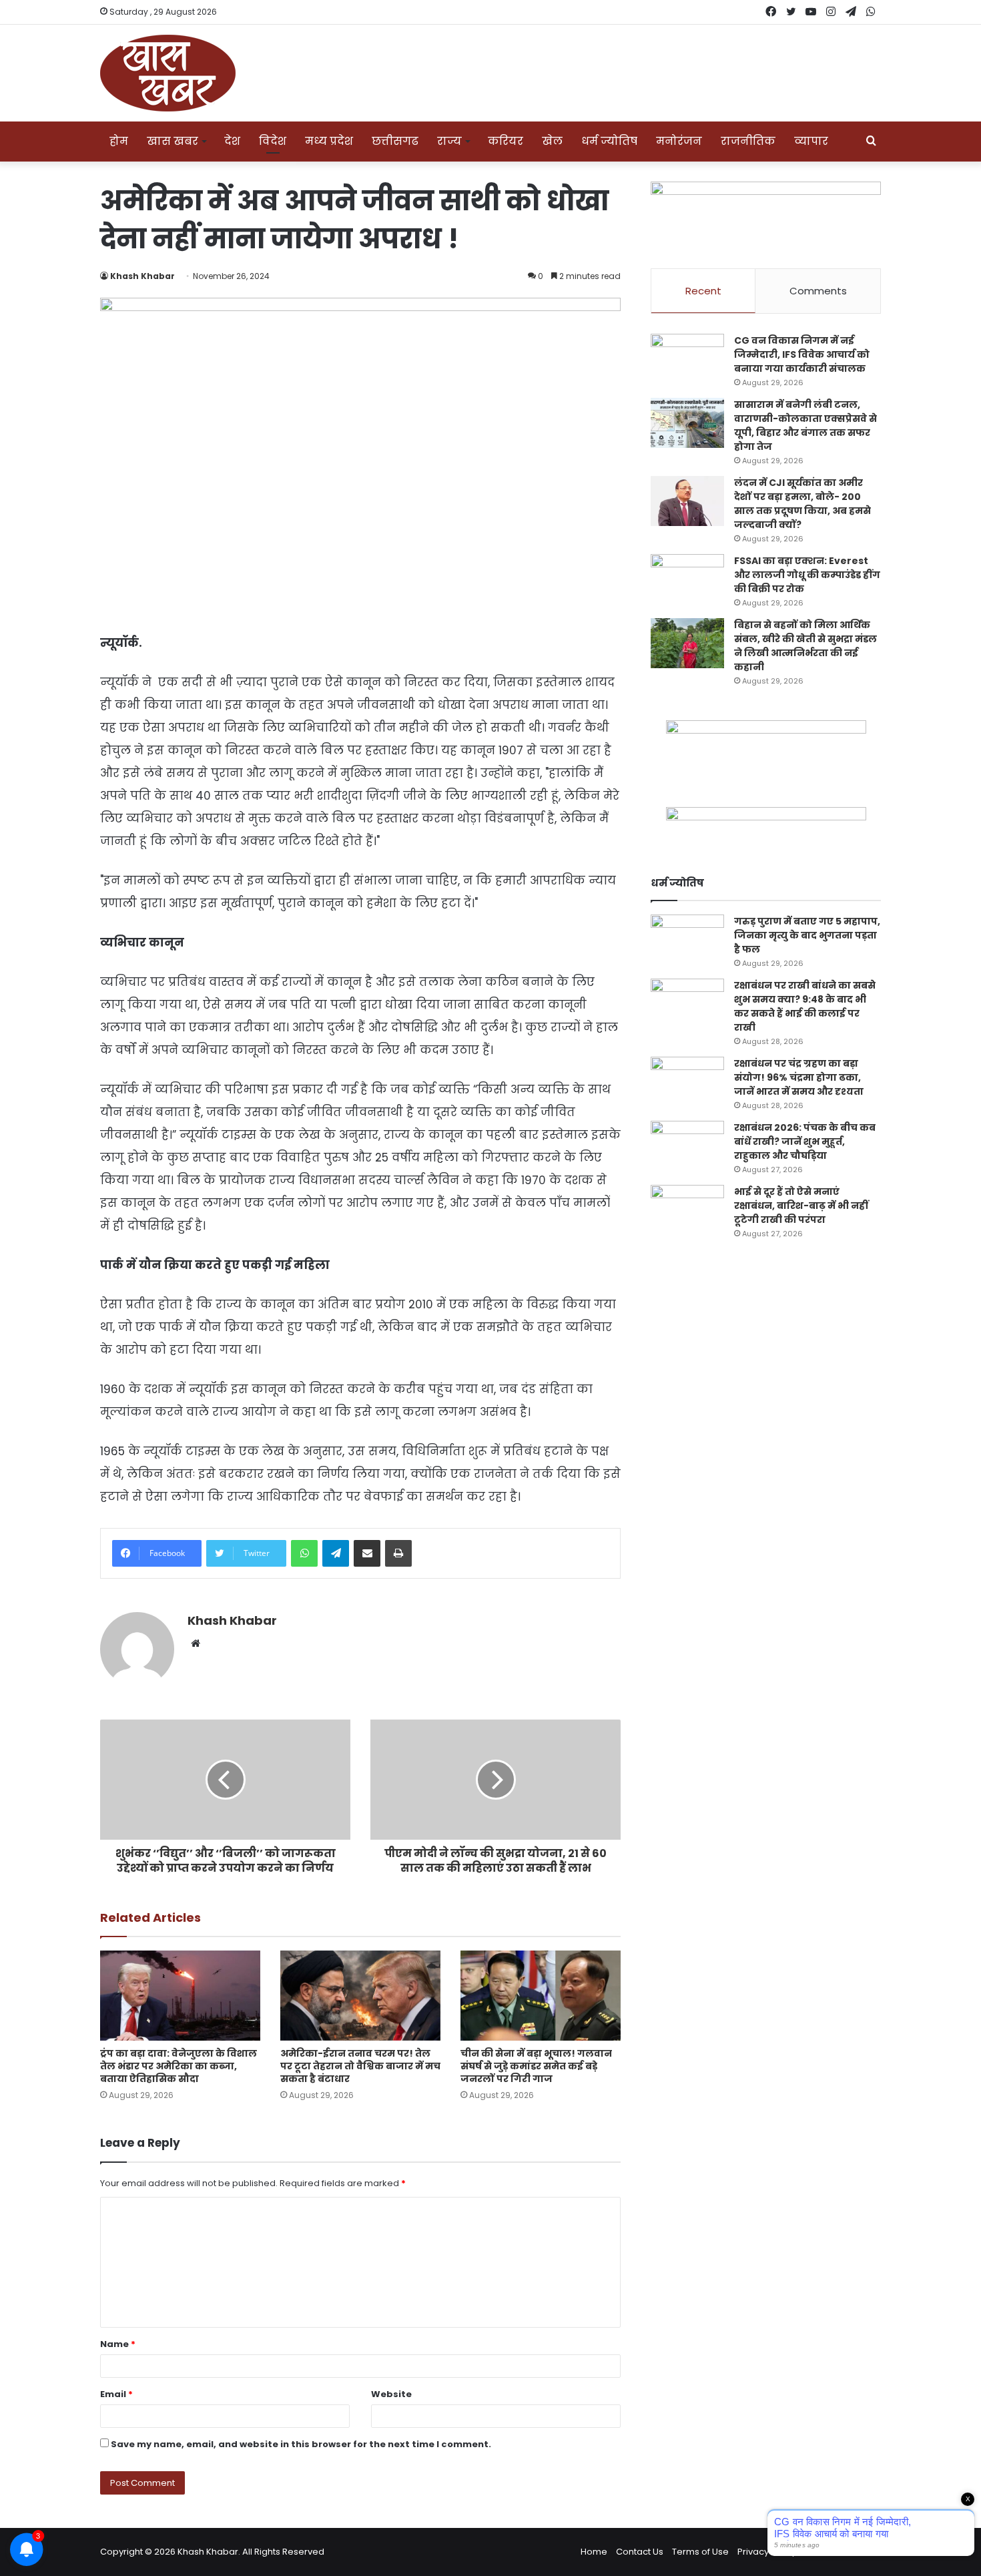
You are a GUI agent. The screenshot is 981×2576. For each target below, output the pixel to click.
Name (118, 2344)
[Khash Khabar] (168, 73)
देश (232, 141)
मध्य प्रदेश (329, 141)
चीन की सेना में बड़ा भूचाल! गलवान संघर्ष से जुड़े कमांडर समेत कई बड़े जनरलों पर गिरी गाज (536, 2066)
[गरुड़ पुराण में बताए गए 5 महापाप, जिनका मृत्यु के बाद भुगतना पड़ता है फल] (687, 940)
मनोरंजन (679, 141)
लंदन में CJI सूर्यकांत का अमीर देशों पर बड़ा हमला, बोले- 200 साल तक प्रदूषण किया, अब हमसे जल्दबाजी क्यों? (802, 504)
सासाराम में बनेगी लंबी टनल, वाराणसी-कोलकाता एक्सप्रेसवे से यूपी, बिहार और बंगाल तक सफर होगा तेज (805, 426)
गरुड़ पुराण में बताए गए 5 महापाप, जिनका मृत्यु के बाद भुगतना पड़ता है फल (807, 935)
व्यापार (811, 141)
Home (594, 2552)
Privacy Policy (767, 2552)
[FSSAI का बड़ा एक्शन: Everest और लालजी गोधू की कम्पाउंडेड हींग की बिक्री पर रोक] (687, 579)
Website (391, 2394)
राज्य (449, 141)
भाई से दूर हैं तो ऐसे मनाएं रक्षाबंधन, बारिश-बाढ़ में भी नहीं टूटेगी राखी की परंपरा (801, 1206)
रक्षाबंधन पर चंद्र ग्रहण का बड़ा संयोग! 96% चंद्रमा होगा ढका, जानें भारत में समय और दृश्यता (799, 1077)
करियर (506, 141)
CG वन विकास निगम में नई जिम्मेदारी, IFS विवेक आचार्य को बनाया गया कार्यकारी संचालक (802, 354)
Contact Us (640, 2552)
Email (116, 2394)
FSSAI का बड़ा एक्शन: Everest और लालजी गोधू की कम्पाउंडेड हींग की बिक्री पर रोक (807, 575)
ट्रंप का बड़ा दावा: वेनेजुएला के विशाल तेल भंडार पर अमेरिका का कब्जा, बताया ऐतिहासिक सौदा (179, 2066)
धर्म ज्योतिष (609, 141)
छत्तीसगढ (395, 141)
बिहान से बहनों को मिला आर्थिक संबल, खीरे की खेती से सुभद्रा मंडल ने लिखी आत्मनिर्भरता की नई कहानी (805, 646)
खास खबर (173, 141)
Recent (703, 291)
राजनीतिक (748, 141)
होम (119, 141)
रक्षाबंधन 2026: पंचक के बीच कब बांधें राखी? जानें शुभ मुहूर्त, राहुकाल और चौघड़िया (805, 1141)
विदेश (273, 141)
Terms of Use (700, 2552)
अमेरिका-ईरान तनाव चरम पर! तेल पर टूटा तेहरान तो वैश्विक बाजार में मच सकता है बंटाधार (360, 2066)
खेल (552, 141)
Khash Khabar (142, 276)
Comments (818, 291)
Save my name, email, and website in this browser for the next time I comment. (301, 2444)
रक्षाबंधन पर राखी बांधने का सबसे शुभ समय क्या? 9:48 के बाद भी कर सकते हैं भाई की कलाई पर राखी (805, 1006)
